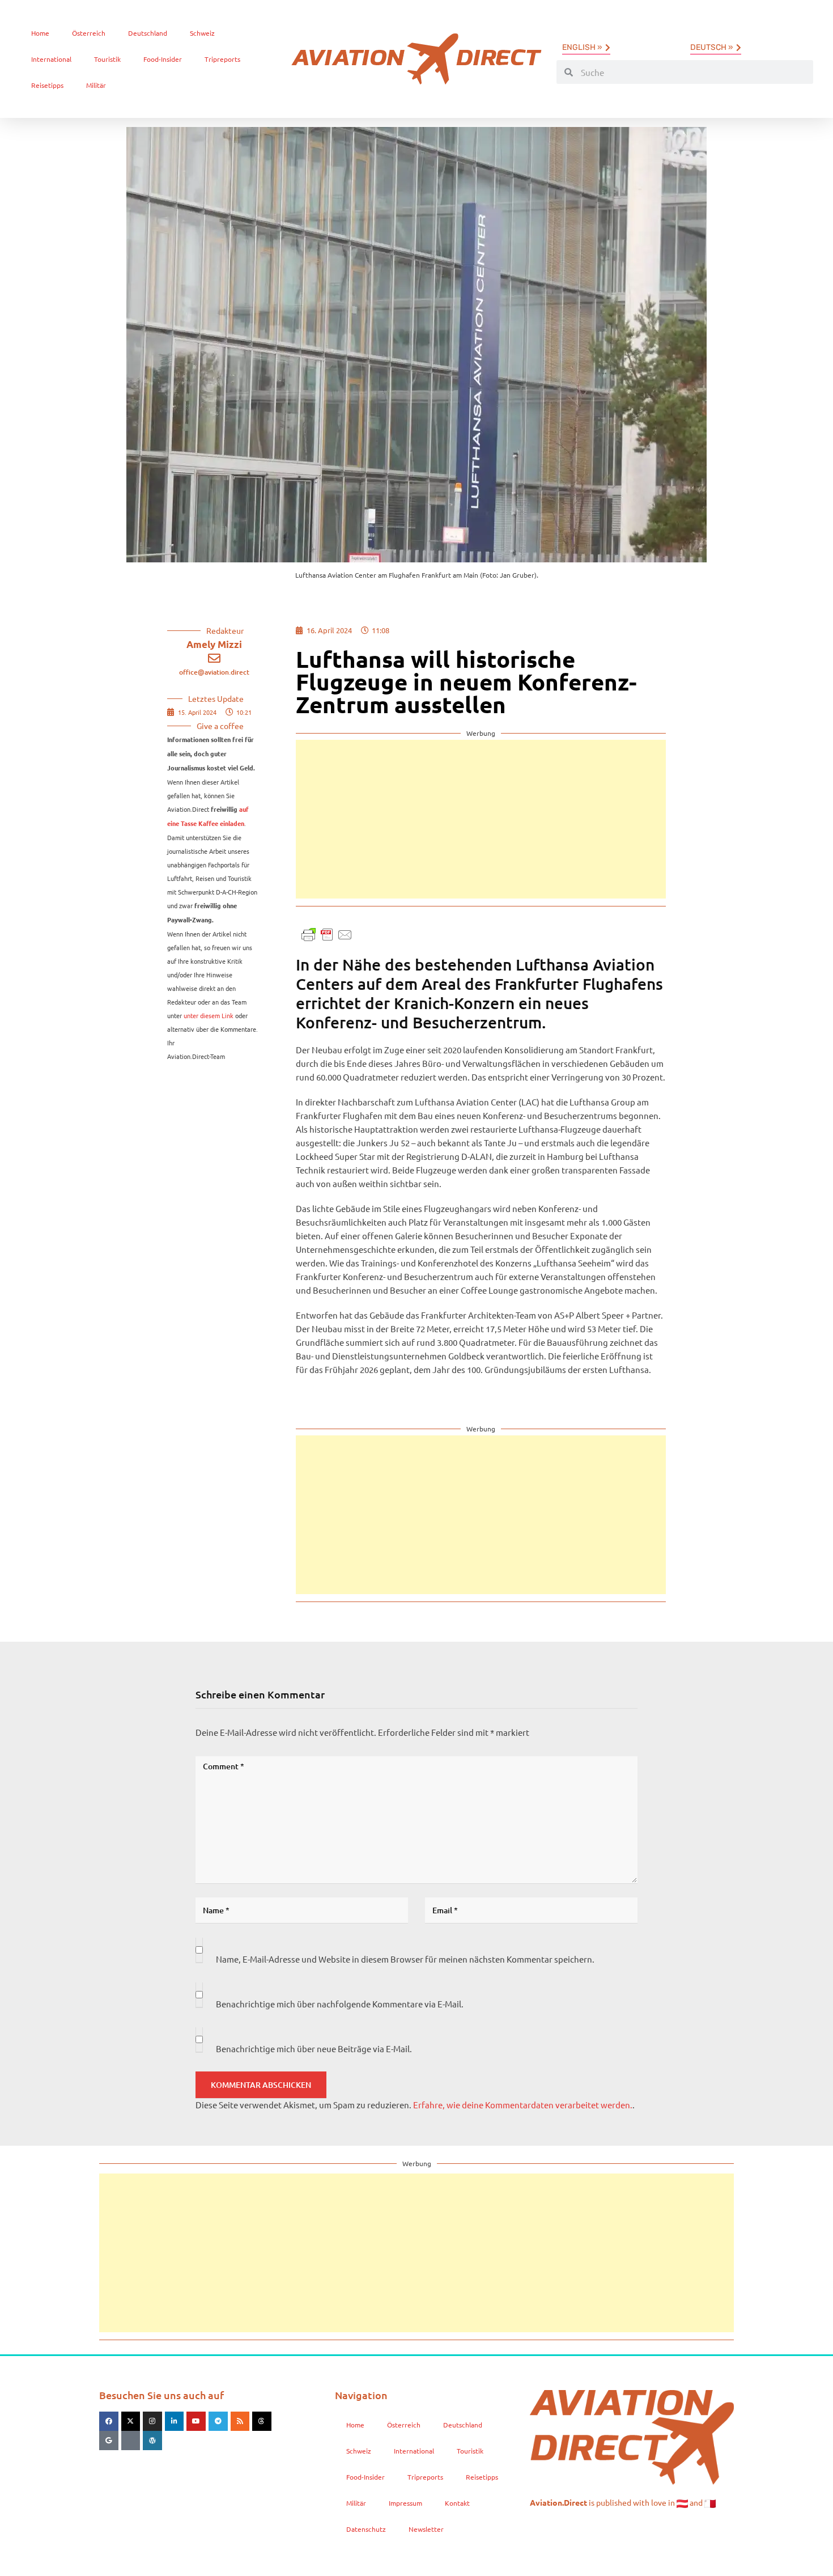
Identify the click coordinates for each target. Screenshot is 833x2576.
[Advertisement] (481, 819)
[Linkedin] (175, 2421)
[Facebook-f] (109, 2421)
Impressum (405, 2503)
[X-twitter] (131, 2421)
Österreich (89, 33)
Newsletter (426, 2529)
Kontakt (457, 2503)
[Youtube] (196, 2421)
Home (40, 33)
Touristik (107, 59)
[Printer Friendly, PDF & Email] (327, 933)
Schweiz (202, 33)
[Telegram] (218, 2421)
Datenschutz (366, 2529)
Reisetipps (47, 85)
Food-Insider (163, 59)
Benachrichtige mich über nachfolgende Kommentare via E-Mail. (340, 2004)
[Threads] (262, 2421)
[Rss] (240, 2421)
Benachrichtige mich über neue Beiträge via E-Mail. (314, 2048)
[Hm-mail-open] (131, 2441)
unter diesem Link (209, 1015)
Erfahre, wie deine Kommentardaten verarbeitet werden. (523, 2105)
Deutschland (148, 33)
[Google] (109, 2441)
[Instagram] (152, 2421)
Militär (96, 85)
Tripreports (222, 59)
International (51, 59)
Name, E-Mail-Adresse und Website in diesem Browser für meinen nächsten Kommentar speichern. (405, 1959)
